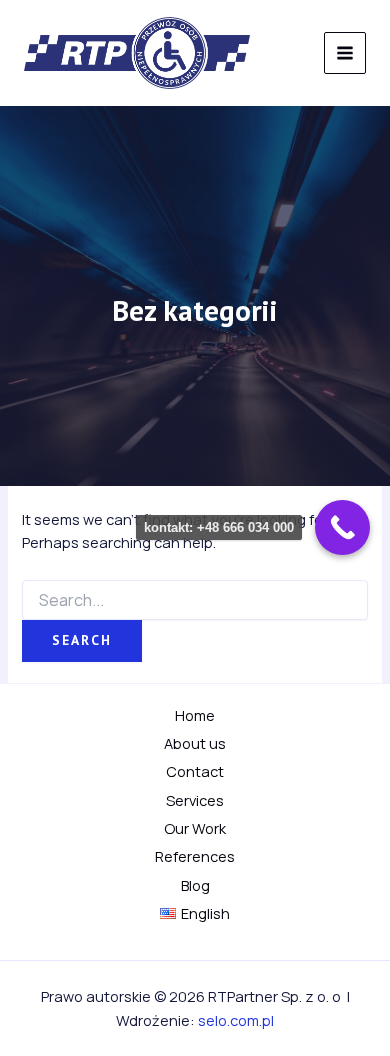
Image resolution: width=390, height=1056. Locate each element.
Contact (195, 771)
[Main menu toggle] (345, 53)
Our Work (195, 828)
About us (195, 743)
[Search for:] (194, 600)
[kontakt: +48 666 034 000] (342, 527)
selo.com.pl (236, 1020)
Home (195, 715)
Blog (195, 885)
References (195, 856)
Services (195, 800)
